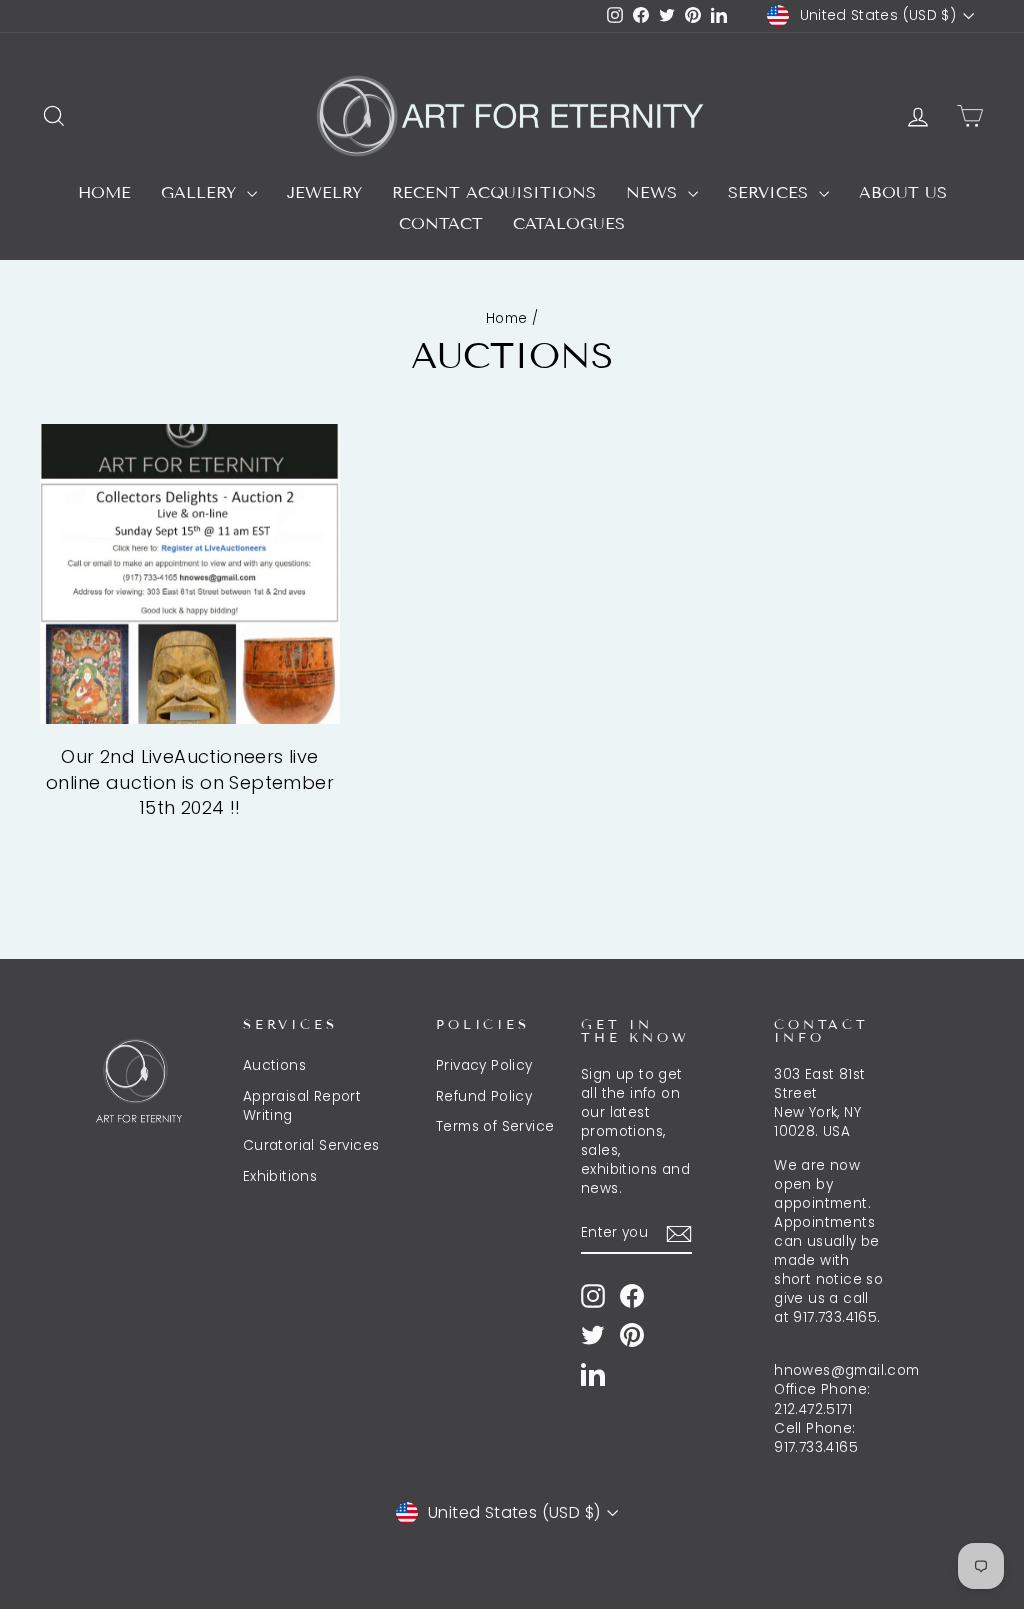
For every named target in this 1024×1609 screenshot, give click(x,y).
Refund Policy (484, 1096)
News (654, 192)
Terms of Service (495, 1126)
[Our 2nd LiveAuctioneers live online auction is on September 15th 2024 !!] (190, 574)
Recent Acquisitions (494, 192)
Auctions (274, 1065)
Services (771, 192)
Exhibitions (280, 1176)
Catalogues (569, 223)
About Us (903, 192)
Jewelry (324, 192)
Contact (441, 223)
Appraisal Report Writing (302, 1106)
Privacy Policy (484, 1065)
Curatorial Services (311, 1145)
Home (104, 192)
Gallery (201, 192)
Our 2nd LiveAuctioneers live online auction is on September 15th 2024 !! (190, 782)
